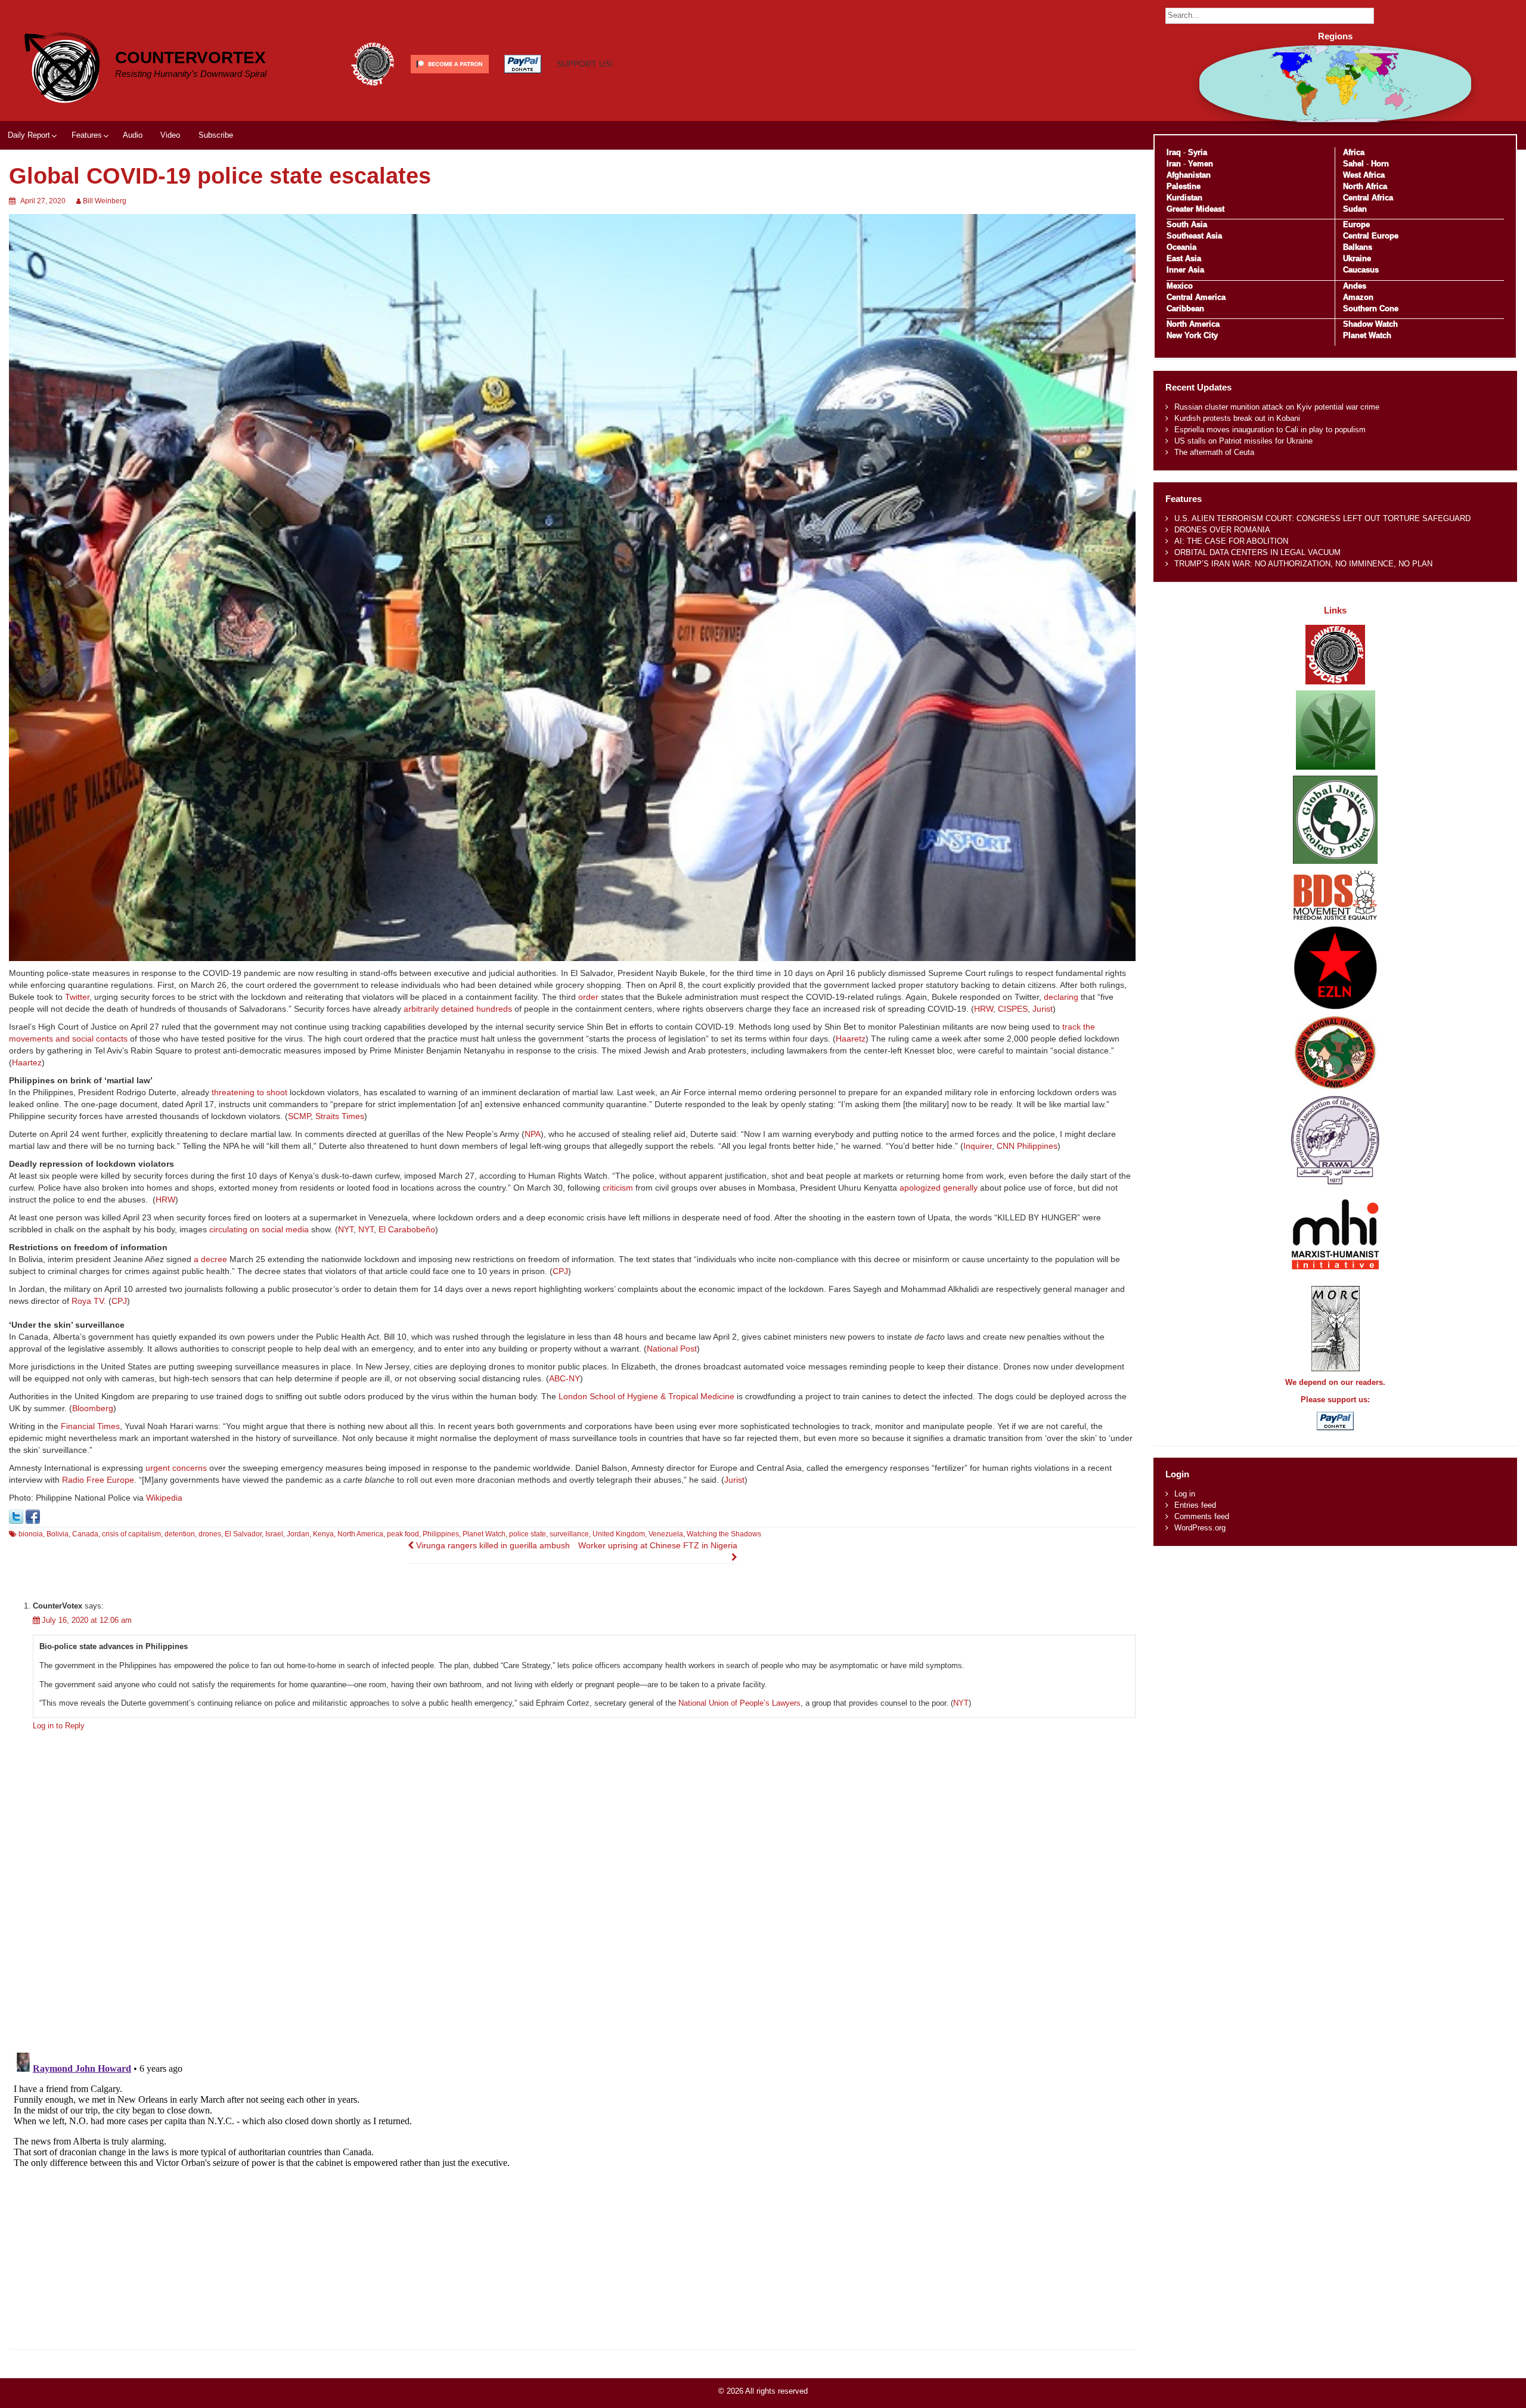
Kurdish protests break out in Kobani (1237, 418)
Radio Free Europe (98, 1480)
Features (87, 135)
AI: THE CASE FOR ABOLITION (1231, 541)
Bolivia (58, 1534)
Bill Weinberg (105, 201)
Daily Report (29, 135)
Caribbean (1185, 309)
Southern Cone (1371, 309)
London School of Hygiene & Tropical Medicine (646, 1396)
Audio (133, 135)
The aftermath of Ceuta (1214, 452)
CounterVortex (190, 58)
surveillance (569, 1534)
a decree (210, 1259)
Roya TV (88, 1301)
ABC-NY (565, 1378)
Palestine (1184, 186)
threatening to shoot (249, 1092)
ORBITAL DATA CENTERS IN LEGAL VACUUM (1257, 552)
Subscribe (216, 135)
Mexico (1180, 286)
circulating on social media (259, 1229)
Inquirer (978, 1146)
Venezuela (666, 1534)
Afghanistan (1189, 175)
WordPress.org (1200, 1528)
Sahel (1353, 164)
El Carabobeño (407, 1229)
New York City (1192, 335)
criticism (618, 1188)
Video (170, 135)
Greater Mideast (1195, 209)
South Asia (1187, 224)
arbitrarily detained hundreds (458, 1009)
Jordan (298, 1534)
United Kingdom (619, 1534)
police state (528, 1534)
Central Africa (1368, 198)
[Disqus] (572, 1888)
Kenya (323, 1534)
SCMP (299, 1116)
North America (360, 1534)
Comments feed (1202, 1516)
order (588, 997)
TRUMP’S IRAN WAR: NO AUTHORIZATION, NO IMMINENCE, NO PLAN (1303, 564)
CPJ (560, 1271)
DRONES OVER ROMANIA (1222, 530)
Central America (1196, 297)
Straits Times (340, 1116)
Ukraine (1357, 258)
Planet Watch (484, 1534)
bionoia (31, 1534)
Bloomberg (93, 1408)
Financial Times (90, 1426)
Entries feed (1195, 1505)
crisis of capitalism (131, 1534)
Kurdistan (1184, 198)
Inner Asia (1185, 270)
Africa (1354, 152)
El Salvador (243, 1534)
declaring (1061, 997)
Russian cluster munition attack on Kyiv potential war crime (1277, 407)
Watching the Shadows (724, 1534)
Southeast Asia (1194, 236)
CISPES (1013, 1009)
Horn (1380, 164)
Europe (1356, 224)
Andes (1355, 286)
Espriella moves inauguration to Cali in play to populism (1270, 430)
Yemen (1201, 164)
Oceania (1181, 247)
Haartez (27, 1062)
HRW (984, 1009)
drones (210, 1534)
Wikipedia (164, 1498)
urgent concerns (176, 1468)
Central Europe (1371, 236)
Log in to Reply (59, 1726)
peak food (403, 1534)
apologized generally (937, 1188)
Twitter (77, 997)
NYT (346, 1229)
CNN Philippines (1027, 1146)
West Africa (1364, 175)
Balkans (1358, 247)
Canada (85, 1534)
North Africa (1365, 186)
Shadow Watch (1370, 324)
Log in (1185, 1494)
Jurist (1043, 1009)
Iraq (1174, 152)
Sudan (1355, 209)
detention (180, 1534)
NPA (533, 1134)
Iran (1174, 164)
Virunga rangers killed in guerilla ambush (492, 1545)
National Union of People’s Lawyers (739, 1703)
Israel (274, 1534)
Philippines (441, 1534)
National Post (672, 1349)
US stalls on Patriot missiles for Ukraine (1243, 441)
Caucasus (1361, 270)
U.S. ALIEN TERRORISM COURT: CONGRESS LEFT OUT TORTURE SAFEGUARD (1322, 518)
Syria (1198, 152)
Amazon (1358, 297)
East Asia (1184, 258)
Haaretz (851, 1039)
